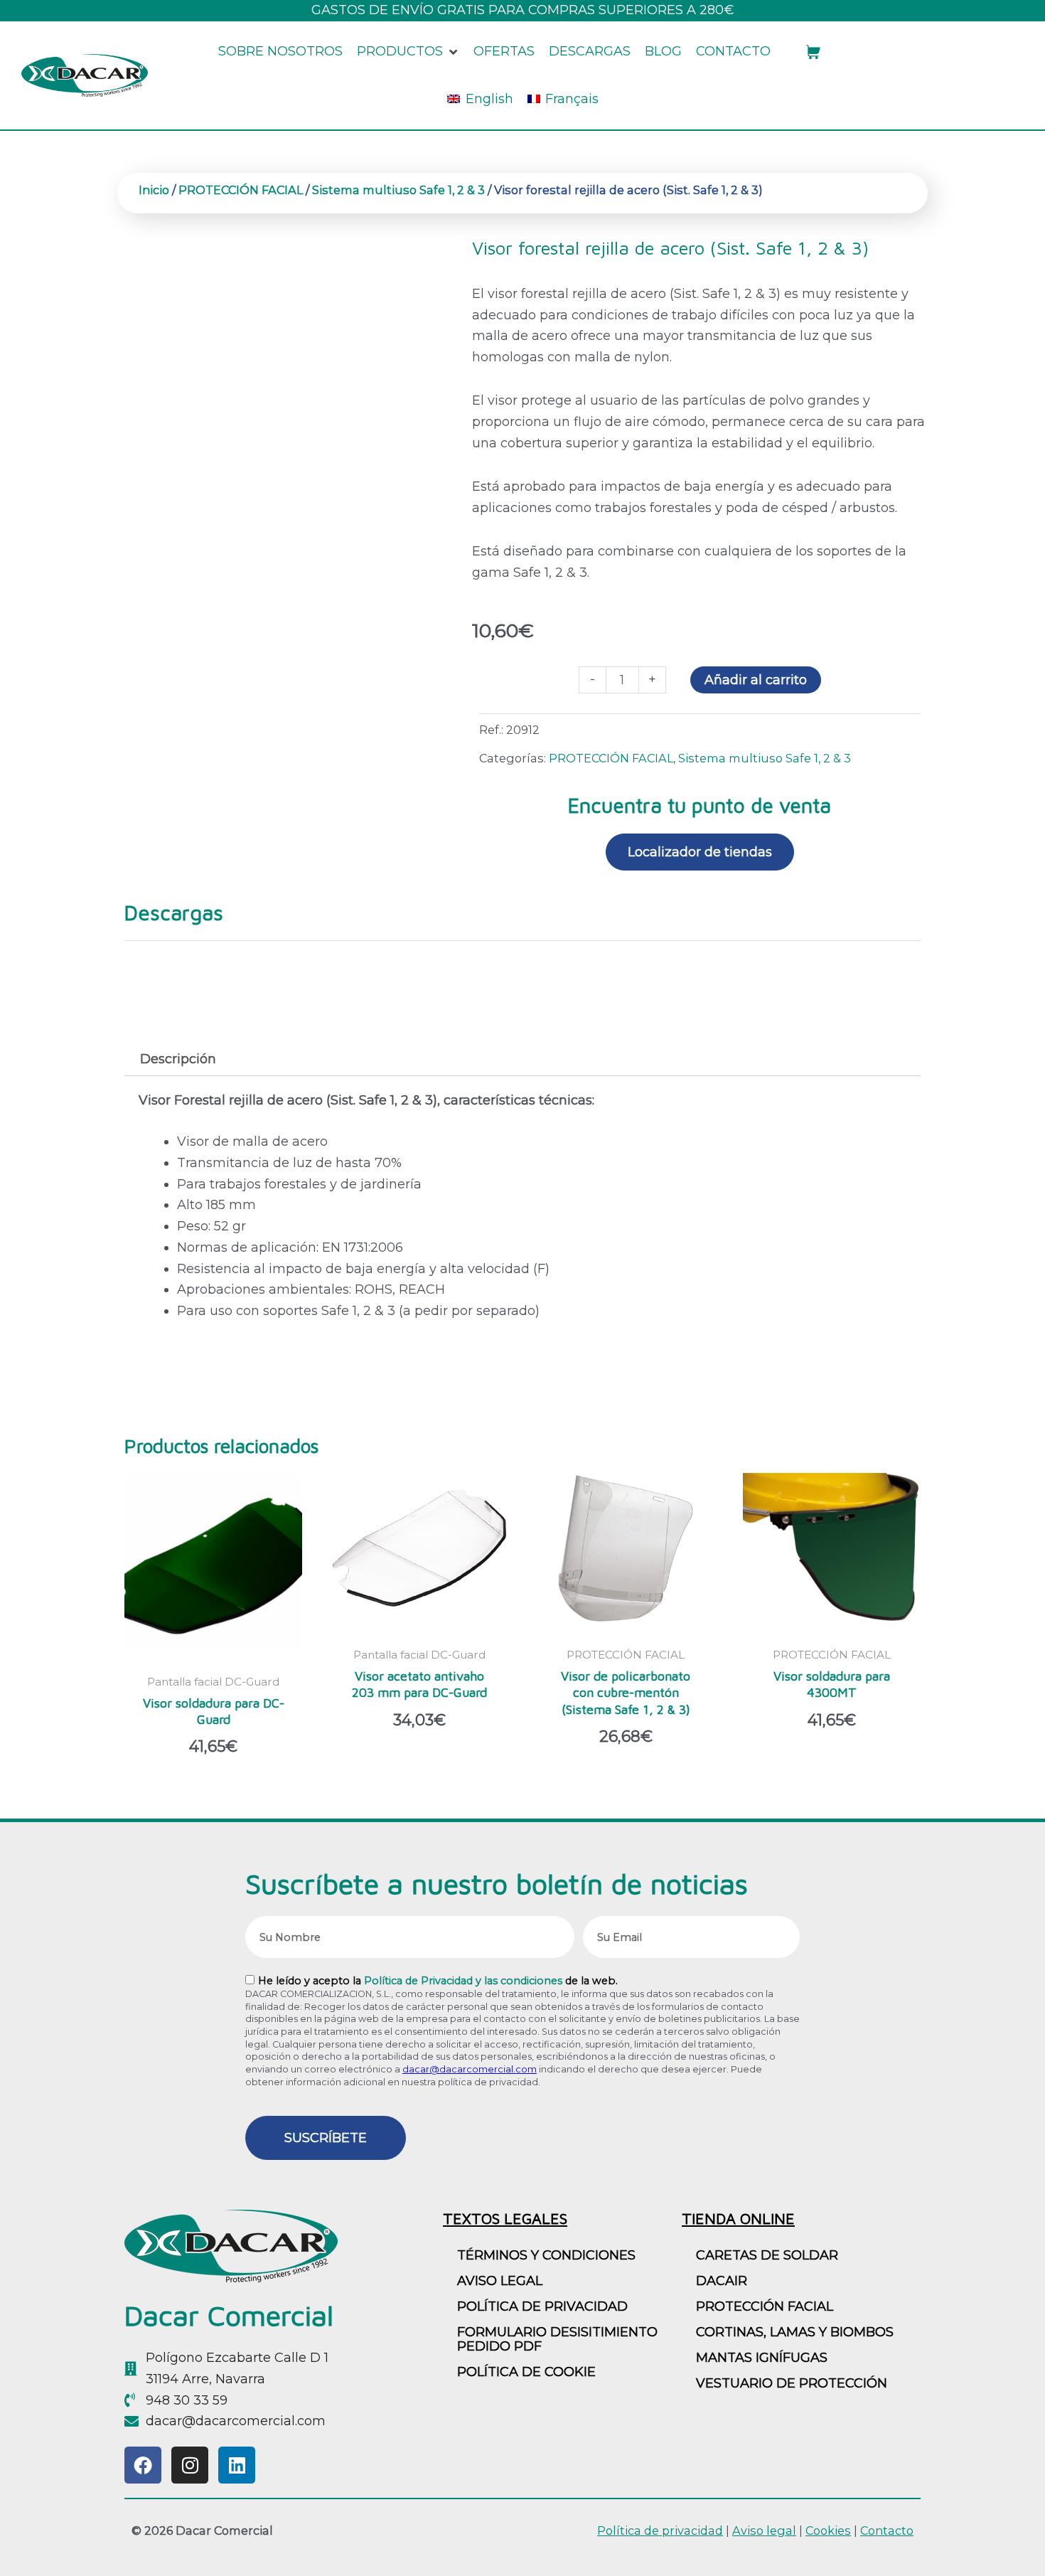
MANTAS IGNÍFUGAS (762, 2358)
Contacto (887, 2530)
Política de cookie (526, 2372)
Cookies (828, 2530)
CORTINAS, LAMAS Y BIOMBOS (795, 2332)
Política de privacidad (542, 2306)
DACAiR (722, 2281)
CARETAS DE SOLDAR (767, 2255)
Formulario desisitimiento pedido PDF (557, 2339)
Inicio (154, 190)
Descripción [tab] (178, 1059)
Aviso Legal (500, 2281)
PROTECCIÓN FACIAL (241, 190)
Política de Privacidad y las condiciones (463, 1981)
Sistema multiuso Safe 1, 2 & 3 (398, 190)
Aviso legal (764, 2530)
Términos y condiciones (546, 2255)
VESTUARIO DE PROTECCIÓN (792, 2383)
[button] (408, 52)
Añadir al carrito (756, 680)
